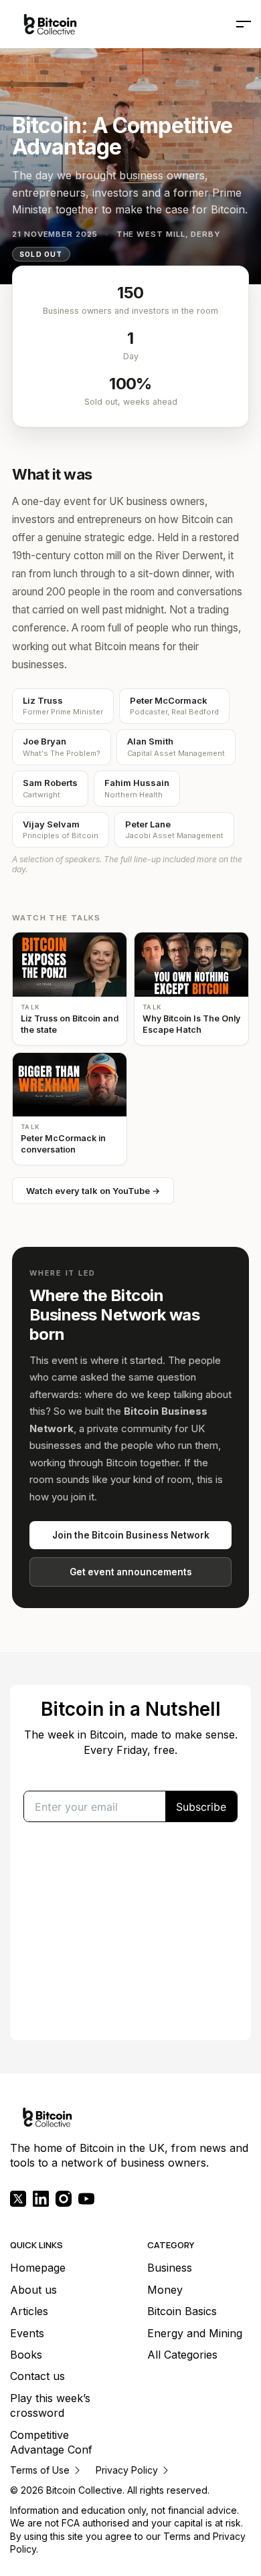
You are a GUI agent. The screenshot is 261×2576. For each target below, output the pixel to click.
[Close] (212, 1187)
